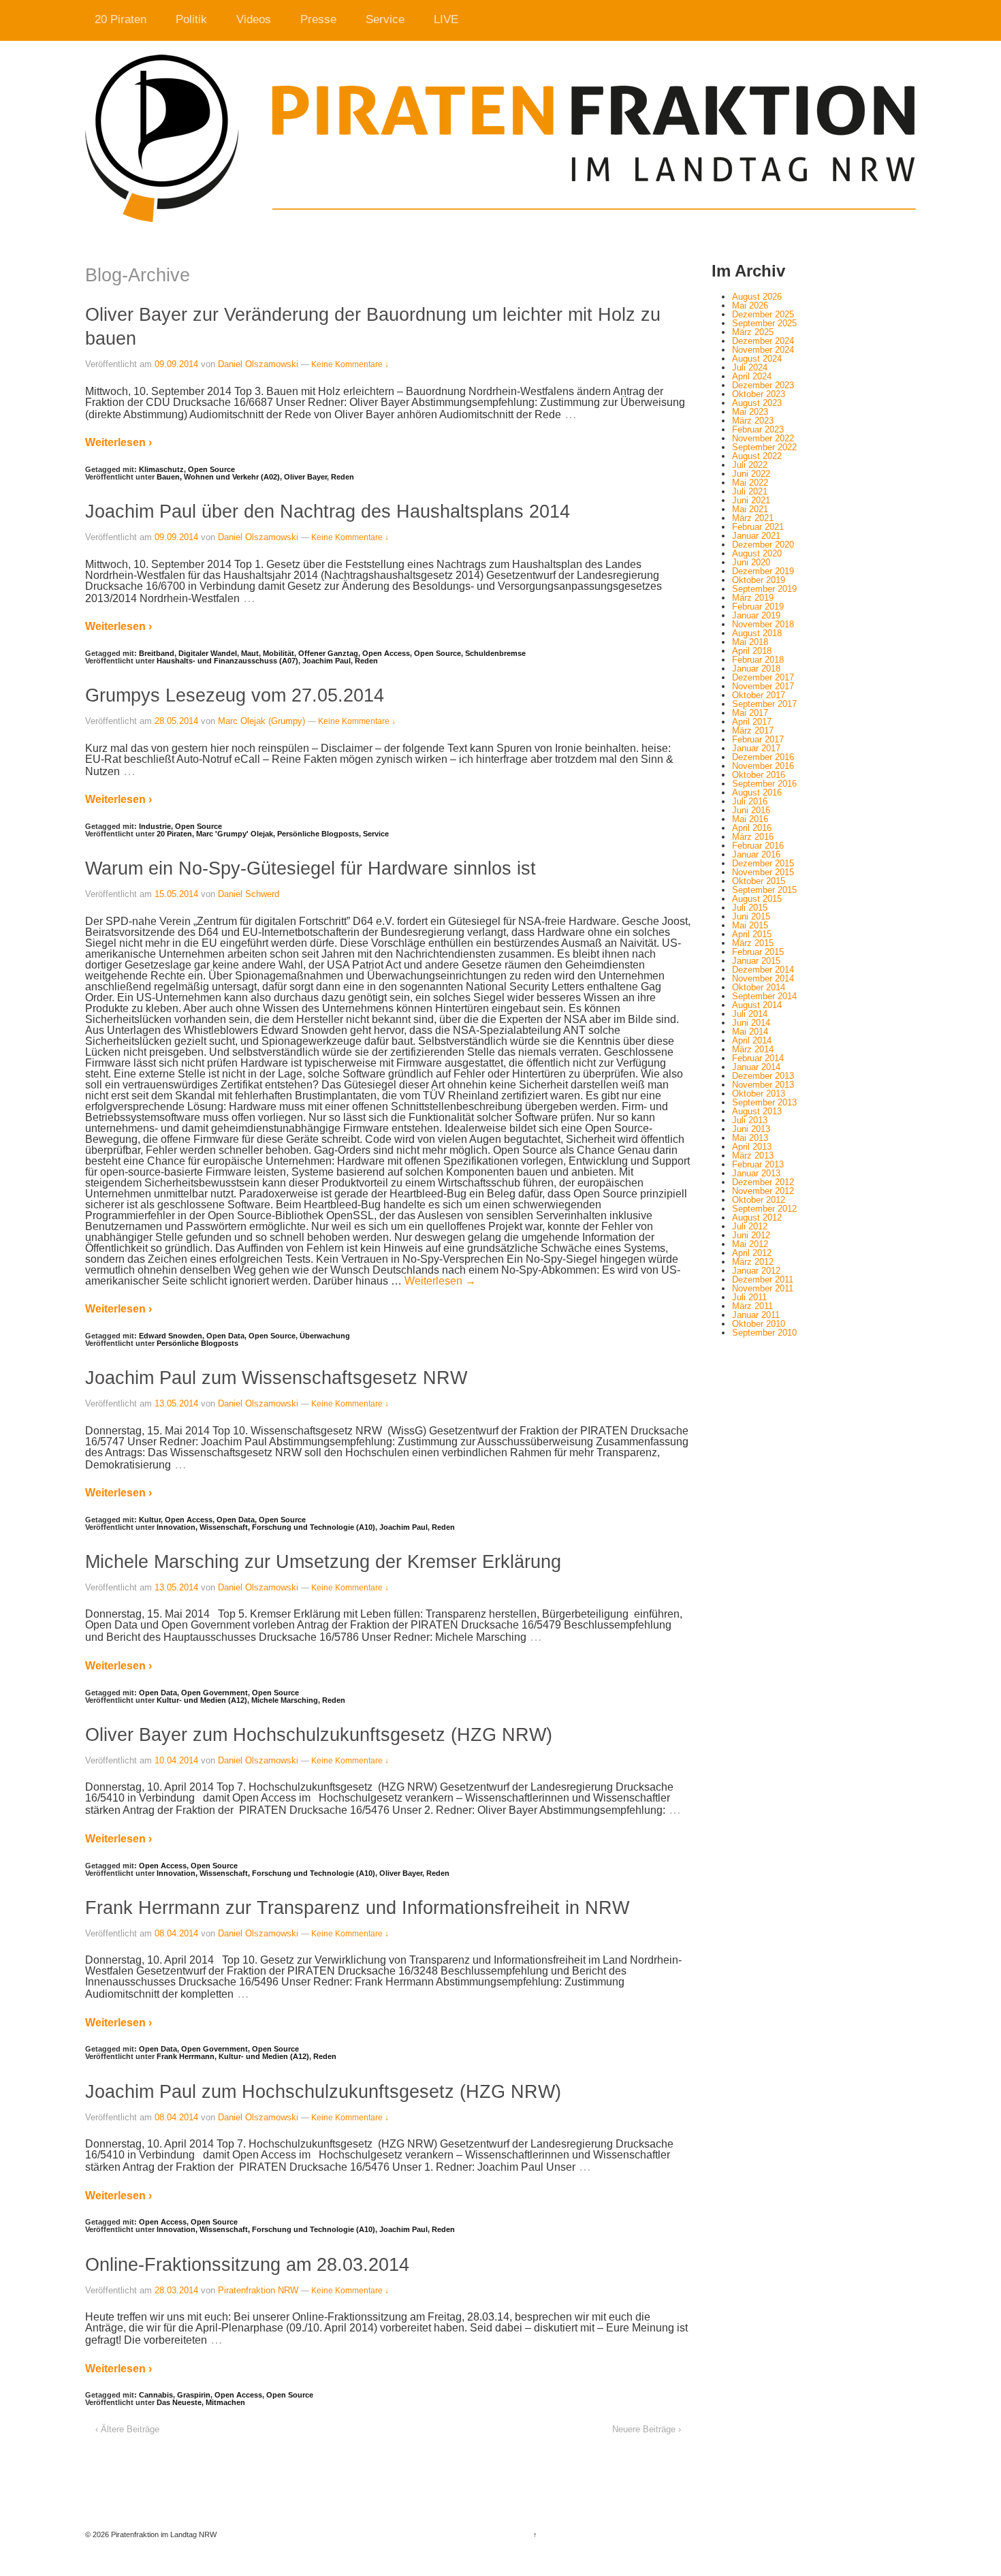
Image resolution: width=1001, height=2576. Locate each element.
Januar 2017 (756, 748)
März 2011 (752, 1306)
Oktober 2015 (759, 881)
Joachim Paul (327, 661)
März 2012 (753, 1262)
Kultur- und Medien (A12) (202, 1700)
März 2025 (753, 332)
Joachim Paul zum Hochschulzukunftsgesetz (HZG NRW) (323, 2091)
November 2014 (763, 978)
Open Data (225, 1336)
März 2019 (753, 598)
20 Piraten (121, 19)
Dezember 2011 (763, 1279)
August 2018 (757, 633)
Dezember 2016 (763, 757)
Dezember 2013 (763, 1076)
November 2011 (763, 1288)
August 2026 (757, 297)
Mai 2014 (750, 1032)
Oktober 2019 (759, 580)
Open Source (211, 469)
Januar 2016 (756, 854)
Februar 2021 (758, 527)
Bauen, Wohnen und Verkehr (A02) (218, 477)
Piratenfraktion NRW (258, 2290)
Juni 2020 (751, 562)
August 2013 (757, 1111)
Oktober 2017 (759, 695)
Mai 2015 (750, 925)
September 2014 (764, 996)
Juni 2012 (751, 1235)
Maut (250, 653)
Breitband (157, 653)
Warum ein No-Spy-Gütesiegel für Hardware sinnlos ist (311, 868)
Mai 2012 (750, 1244)
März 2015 (753, 943)
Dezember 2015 (763, 863)
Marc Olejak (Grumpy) (261, 721)
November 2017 (763, 686)
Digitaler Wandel (208, 653)
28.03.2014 (176, 2290)
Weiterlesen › (118, 442)
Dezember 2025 (763, 314)
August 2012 (757, 1218)
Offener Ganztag (328, 653)
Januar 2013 (756, 1173)
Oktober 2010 (759, 1324)
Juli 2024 (750, 367)
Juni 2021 (751, 500)
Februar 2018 (758, 660)
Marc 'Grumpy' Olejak (235, 834)
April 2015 (752, 934)
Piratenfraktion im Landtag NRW (163, 2534)
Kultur (150, 1520)
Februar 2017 (758, 739)
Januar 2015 (756, 961)
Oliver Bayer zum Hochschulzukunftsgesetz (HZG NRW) (319, 1734)
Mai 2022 (750, 483)
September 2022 (764, 447)
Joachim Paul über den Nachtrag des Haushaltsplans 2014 (328, 511)
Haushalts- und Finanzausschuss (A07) (227, 661)
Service (385, 19)
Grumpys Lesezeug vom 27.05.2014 (235, 695)
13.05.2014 (176, 1403)
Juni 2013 (751, 1129)
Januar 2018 (756, 669)
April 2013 (752, 1147)
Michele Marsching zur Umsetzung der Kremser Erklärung (323, 1561)
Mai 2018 (750, 642)
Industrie (155, 826)
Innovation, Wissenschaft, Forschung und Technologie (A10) (266, 1527)
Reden (343, 477)
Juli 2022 (750, 465)
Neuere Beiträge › (647, 2429)
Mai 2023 (750, 412)
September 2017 (764, 704)
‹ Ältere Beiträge (127, 2429)
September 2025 (764, 323)
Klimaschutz (161, 469)
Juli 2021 (750, 491)
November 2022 (763, 438)
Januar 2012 (756, 1271)
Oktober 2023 (759, 394)
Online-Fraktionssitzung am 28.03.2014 (247, 2264)
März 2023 (753, 421)
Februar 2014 (758, 1058)
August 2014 (757, 1005)
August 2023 (757, 403)
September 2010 (764, 1333)
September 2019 (764, 589)
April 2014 (752, 1040)
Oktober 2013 (759, 1094)
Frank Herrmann (186, 2056)
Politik (191, 19)
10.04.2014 (176, 1760)
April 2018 (752, 651)
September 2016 (764, 784)
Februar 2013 (758, 1164)
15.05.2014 (176, 894)
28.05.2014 (176, 721)
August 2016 (757, 792)
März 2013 (753, 1156)
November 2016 (763, 766)
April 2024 (752, 376)
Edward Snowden (171, 1336)
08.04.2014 (176, 1933)
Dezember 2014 (763, 970)
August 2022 (757, 456)
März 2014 (753, 1049)
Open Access (386, 653)
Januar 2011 (756, 1315)
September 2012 (764, 1209)
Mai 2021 (750, 509)
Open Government (214, 1693)
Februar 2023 (758, 429)
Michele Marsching (285, 1700)
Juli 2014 (750, 1014)
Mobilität (279, 653)
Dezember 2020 (763, 545)
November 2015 (763, 872)
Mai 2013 (750, 1138)
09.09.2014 (176, 364)
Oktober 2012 (759, 1200)
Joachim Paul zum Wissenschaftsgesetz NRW (276, 1378)
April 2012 (752, 1253)
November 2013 (763, 1085)
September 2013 (764, 1102)
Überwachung (325, 1336)
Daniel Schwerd (249, 894)
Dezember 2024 (763, 341)
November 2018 (763, 624)
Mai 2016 (750, 819)
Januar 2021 (756, 536)
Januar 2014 (756, 1067)
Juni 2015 (751, 916)
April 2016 (752, 828)
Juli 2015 (750, 908)
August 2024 (757, 359)
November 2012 (763, 1191)
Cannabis (156, 2395)
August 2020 (757, 553)
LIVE (446, 19)
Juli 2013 (750, 1120)
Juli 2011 (749, 1297)
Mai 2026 (750, 305)
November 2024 (763, 350)
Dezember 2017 (763, 677)
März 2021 (753, 518)
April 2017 (752, 722)
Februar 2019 (758, 607)
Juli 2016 (750, 801)
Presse (318, 19)
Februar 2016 (758, 846)
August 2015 (757, 899)
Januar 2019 (756, 615)
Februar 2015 (758, 952)
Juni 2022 (751, 474)
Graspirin (194, 2395)
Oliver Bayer (305, 477)
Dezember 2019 (763, 571)
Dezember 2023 (763, 385)
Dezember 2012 (763, 1182)
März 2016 (753, 837)
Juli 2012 (750, 1226)
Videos (254, 19)
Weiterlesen (440, 1281)
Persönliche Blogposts (318, 834)
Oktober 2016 (759, 775)
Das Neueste (179, 2402)
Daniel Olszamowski (258, 364)
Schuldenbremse (495, 653)
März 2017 (753, 731)
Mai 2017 (750, 713)
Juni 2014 (751, 1023)
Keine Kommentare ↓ (350, 364)
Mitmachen (225, 2402)
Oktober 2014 (759, 987)
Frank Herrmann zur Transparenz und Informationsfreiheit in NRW (357, 1907)
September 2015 (764, 890)
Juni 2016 (751, 810)
